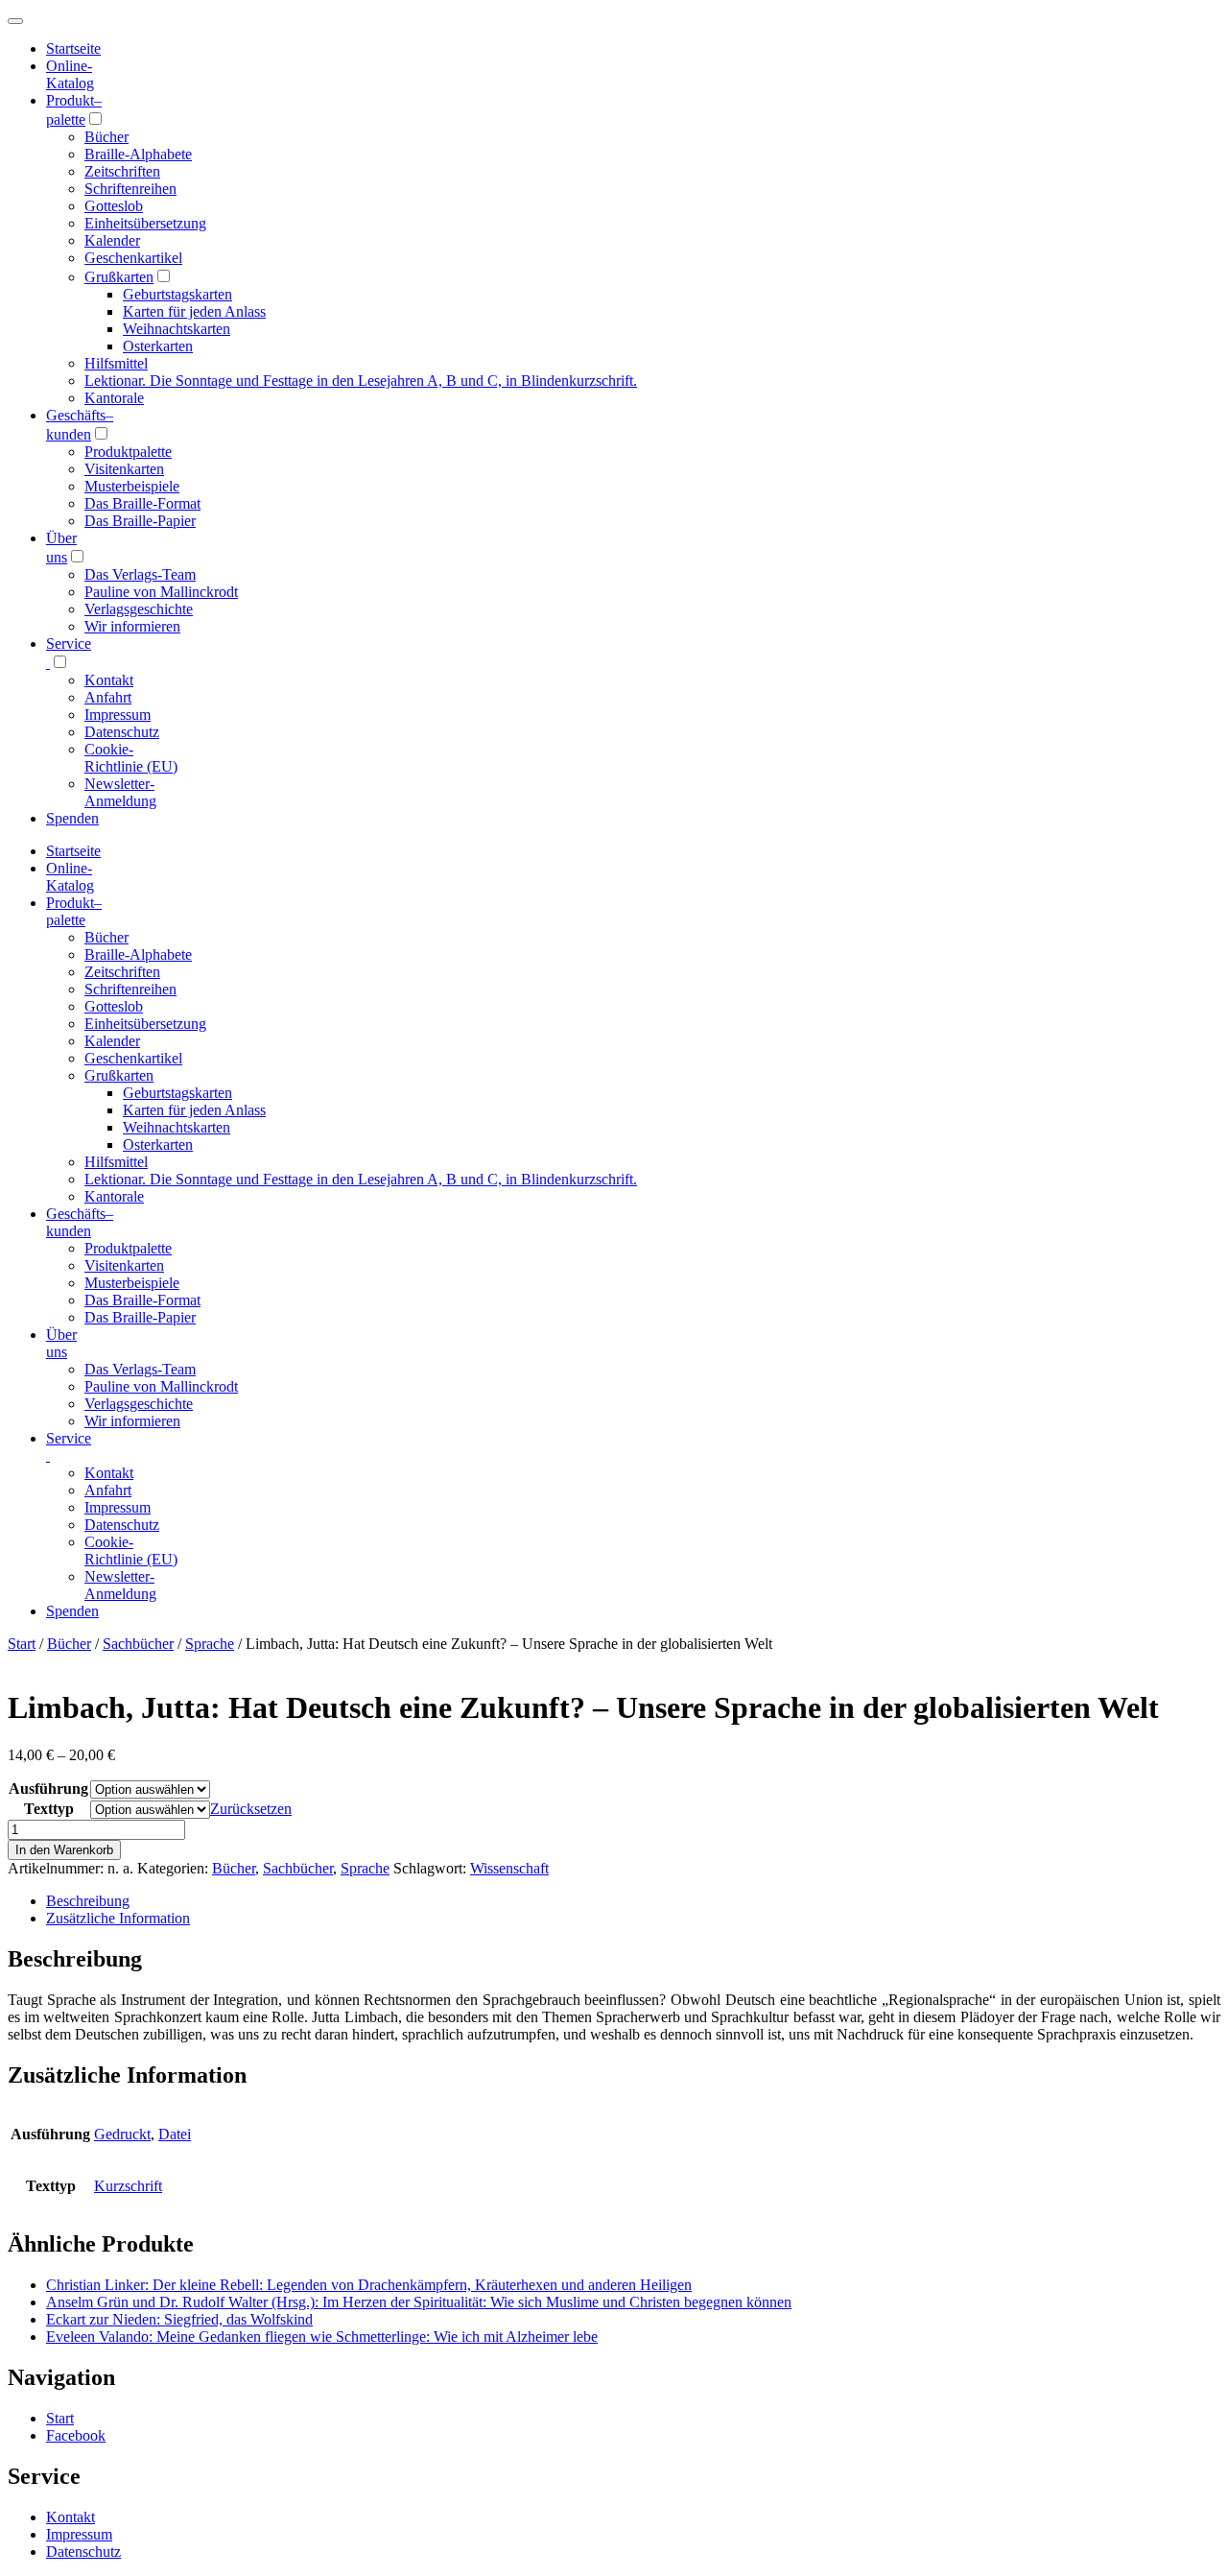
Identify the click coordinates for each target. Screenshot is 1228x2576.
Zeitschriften (122, 171)
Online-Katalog (70, 74)
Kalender (112, 240)
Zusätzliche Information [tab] (118, 1918)
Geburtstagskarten (177, 294)
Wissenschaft (509, 1868)
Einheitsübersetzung (145, 223)
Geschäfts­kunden (80, 1222)
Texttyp (49, 1809)
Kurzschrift (128, 2186)
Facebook (76, 2435)
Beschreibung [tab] (88, 1901)
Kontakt (109, 680)
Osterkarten (158, 346)
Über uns (61, 1343)
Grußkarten (119, 277)
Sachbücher (138, 1644)
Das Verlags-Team (140, 574)
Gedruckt (122, 2134)
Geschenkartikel (133, 258)
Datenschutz (122, 732)
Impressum (118, 715)
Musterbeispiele (132, 486)
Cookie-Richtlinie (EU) (131, 758)
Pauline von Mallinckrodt (161, 592)
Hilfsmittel (116, 363)
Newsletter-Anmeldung (120, 792)
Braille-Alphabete (138, 154)
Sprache (210, 1644)
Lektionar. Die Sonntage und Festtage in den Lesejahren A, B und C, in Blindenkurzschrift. (361, 381)
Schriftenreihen (130, 189)
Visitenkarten (124, 469)
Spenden (72, 818)
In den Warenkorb (64, 1850)
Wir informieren (132, 626)
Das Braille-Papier (140, 521)
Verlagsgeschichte (139, 609)
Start (22, 1644)
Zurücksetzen (251, 1809)
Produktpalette (128, 452)
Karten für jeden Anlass (194, 311)
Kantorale (114, 398)
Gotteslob (114, 206)
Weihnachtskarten (177, 329)
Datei (175, 2134)
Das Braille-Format (142, 503)
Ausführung (48, 1789)
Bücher (106, 137)
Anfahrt (108, 697)
